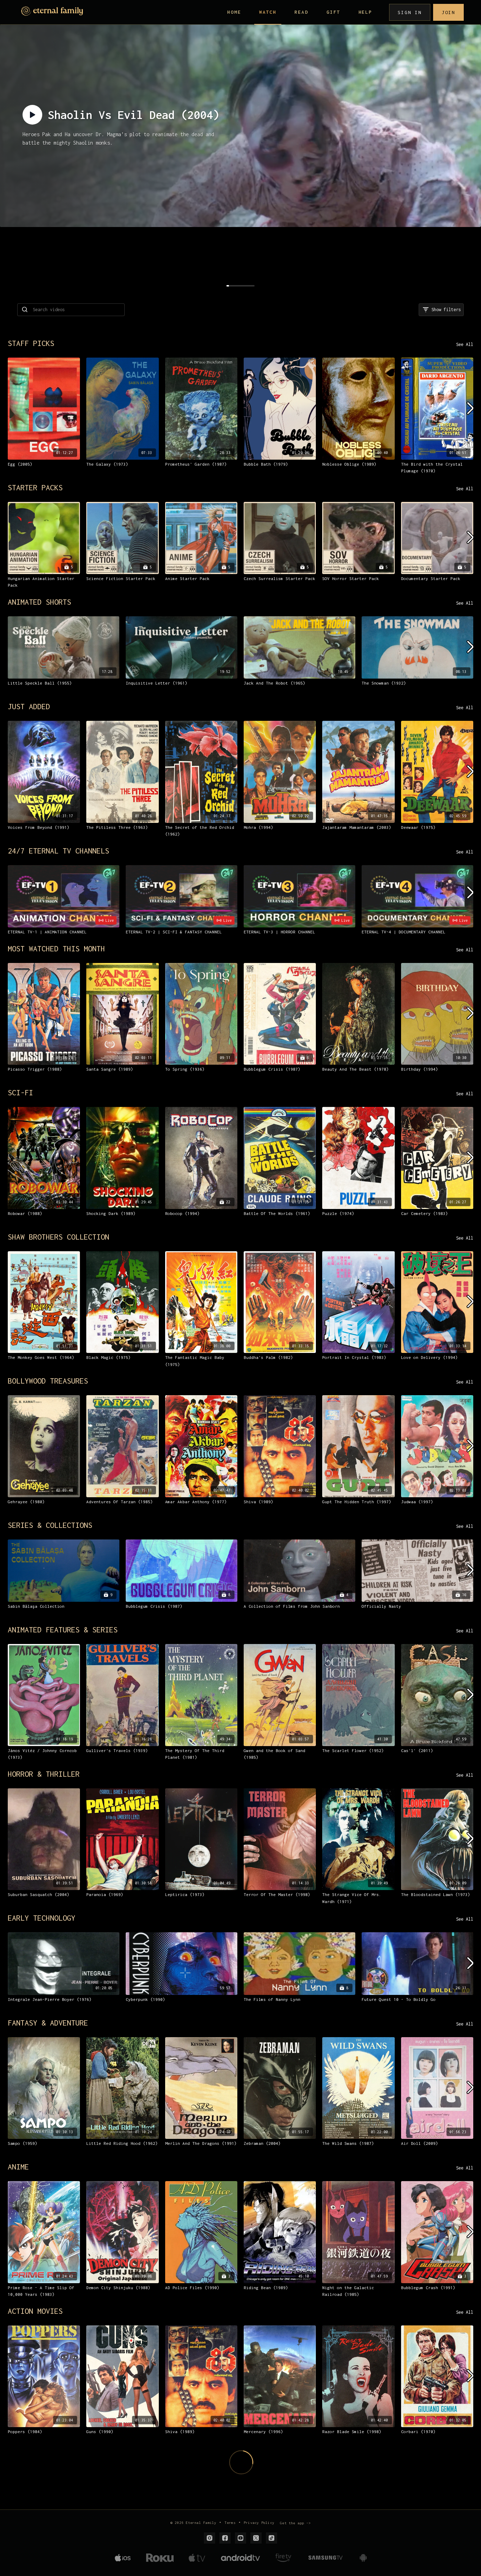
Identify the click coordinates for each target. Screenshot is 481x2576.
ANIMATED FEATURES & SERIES (63, 1630)
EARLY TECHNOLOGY (42, 1918)
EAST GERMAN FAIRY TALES (56, 2482)
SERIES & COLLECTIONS (50, 1525)
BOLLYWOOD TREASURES (48, 1381)
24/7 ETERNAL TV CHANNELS (58, 851)
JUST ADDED (29, 706)
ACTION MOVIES (35, 2311)
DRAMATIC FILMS (37, 2510)
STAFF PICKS (31, 343)
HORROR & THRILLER (44, 1774)
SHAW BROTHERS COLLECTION (58, 1237)
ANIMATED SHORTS (39, 602)
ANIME (18, 2167)
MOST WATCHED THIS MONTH (56, 949)
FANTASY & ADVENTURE (48, 2023)
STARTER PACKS (35, 487)
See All (465, 344)
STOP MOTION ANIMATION (52, 2537)
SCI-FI (20, 1092)
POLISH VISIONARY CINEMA (56, 2455)
